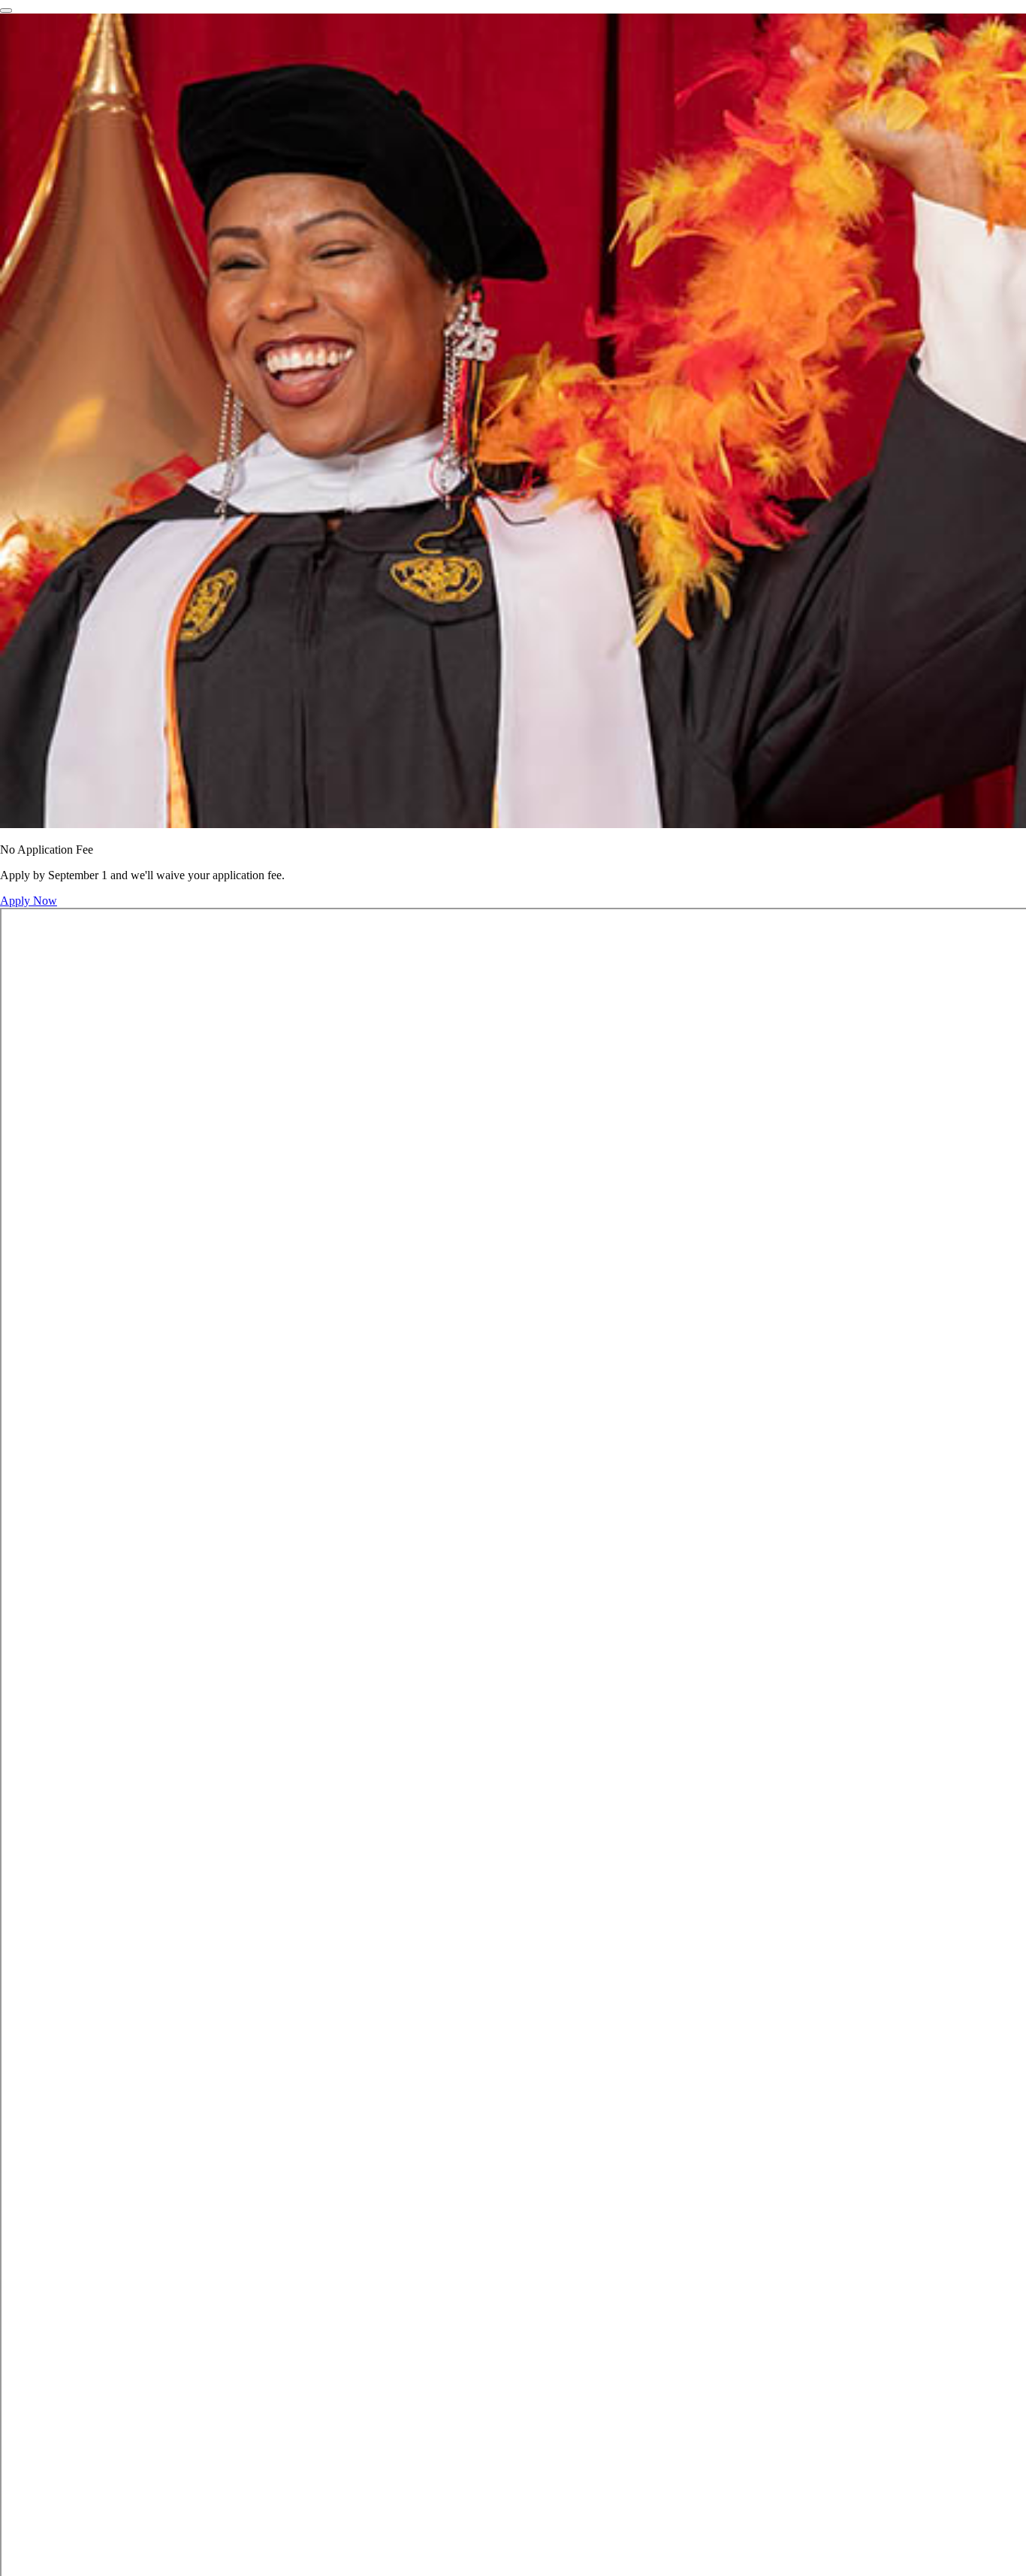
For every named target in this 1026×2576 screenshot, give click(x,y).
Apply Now (29, 901)
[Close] (6, 11)
